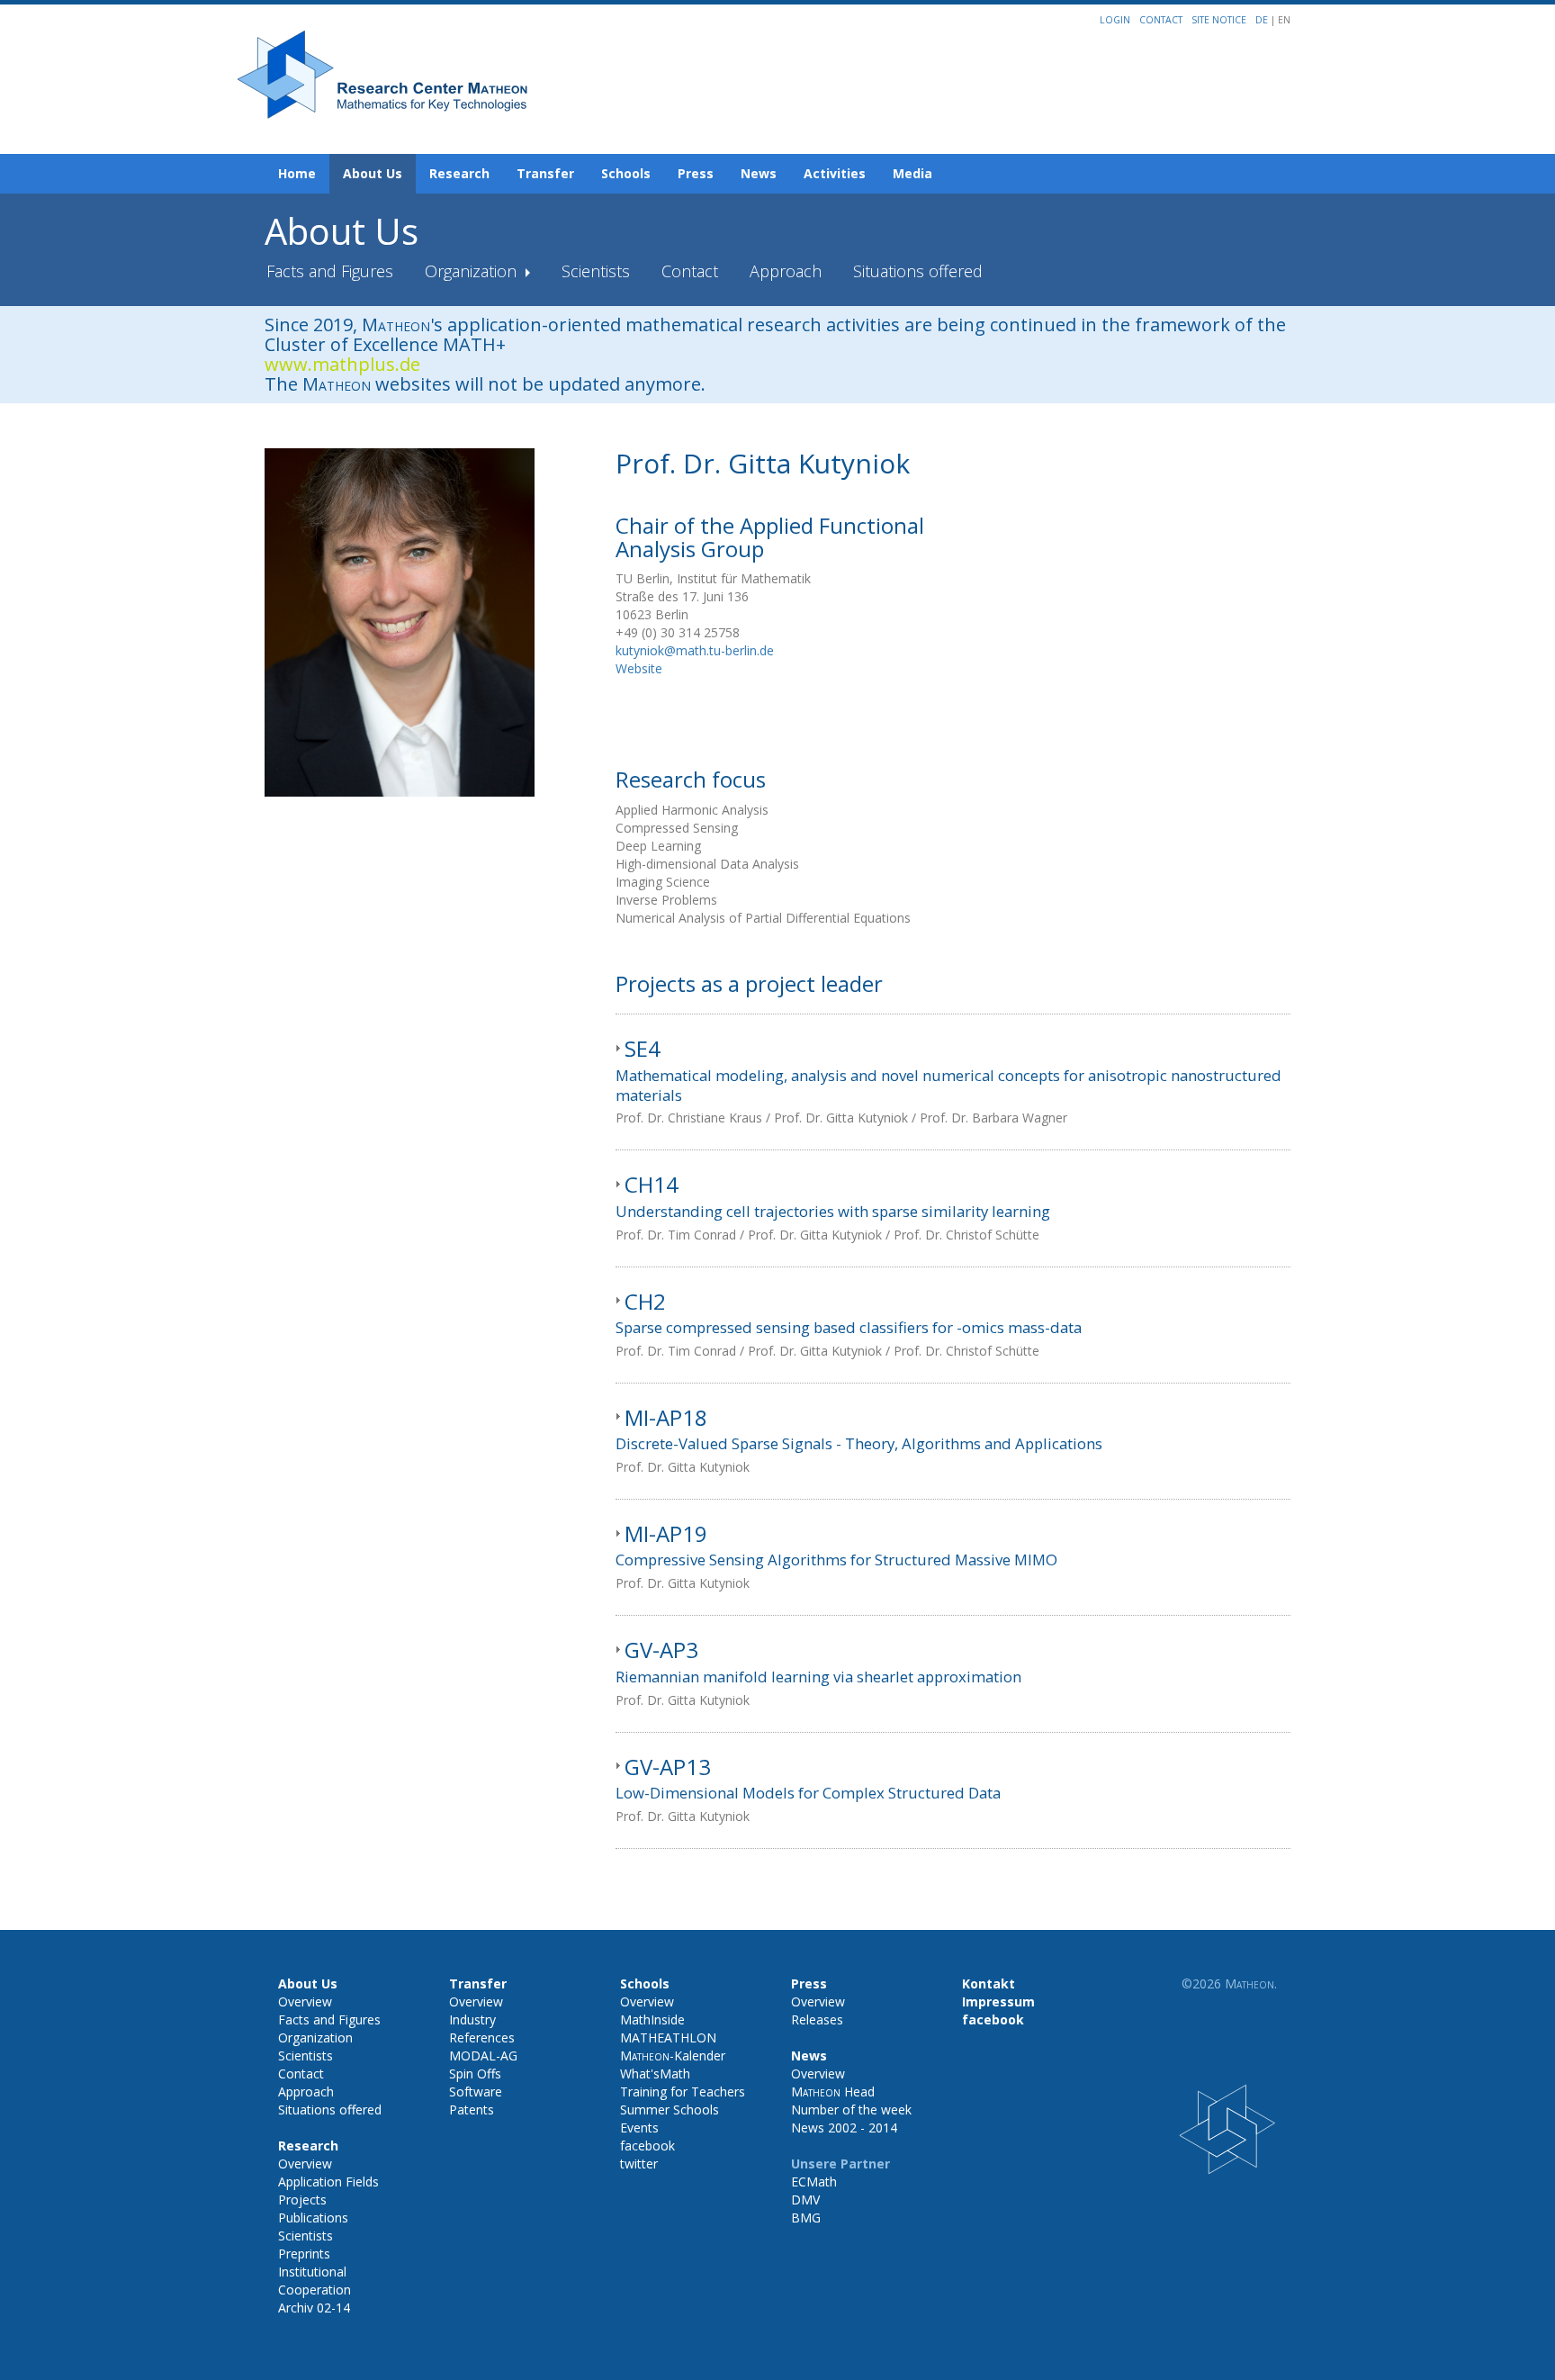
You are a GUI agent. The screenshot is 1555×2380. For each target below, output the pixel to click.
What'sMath (655, 2073)
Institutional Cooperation (315, 2281)
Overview (305, 2001)
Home (297, 173)
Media (912, 173)
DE (1263, 20)
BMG (806, 2218)
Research (459, 173)
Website (639, 668)
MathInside (652, 2019)
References (482, 2037)
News (759, 173)
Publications (313, 2218)
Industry (472, 2019)
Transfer (545, 173)
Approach (786, 271)
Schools (626, 173)
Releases (817, 2019)
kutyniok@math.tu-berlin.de (695, 650)
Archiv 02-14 (314, 2308)
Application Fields (328, 2182)
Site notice (1219, 20)
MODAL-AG (483, 2055)
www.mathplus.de (342, 364)
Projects (302, 2200)
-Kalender (673, 2055)
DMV (805, 2200)
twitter (639, 2164)
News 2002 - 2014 (844, 2128)
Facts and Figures (330, 271)
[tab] (953, 1082)
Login (1115, 20)
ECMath (814, 2182)
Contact (1161, 20)
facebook (647, 2146)
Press (696, 173)
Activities (835, 173)
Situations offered (918, 271)
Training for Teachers (683, 2092)
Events (639, 2128)
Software (476, 2092)
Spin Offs (475, 2073)
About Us (373, 173)
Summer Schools (670, 2110)
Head (833, 2092)
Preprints (304, 2254)
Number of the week (851, 2110)
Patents (472, 2110)
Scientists (596, 271)
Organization (473, 271)
